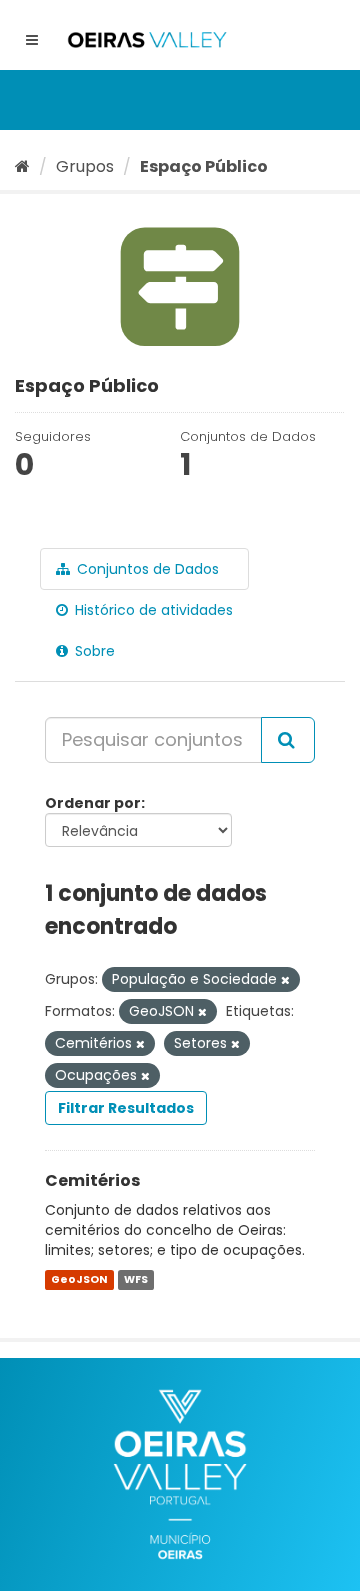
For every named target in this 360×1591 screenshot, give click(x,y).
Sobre (93, 651)
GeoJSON (79, 1279)
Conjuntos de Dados (146, 569)
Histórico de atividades (152, 610)
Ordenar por (93, 803)
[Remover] (285, 980)
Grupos (85, 166)
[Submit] (288, 740)
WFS (136, 1279)
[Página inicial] (22, 166)
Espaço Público (204, 166)
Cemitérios (92, 1180)
